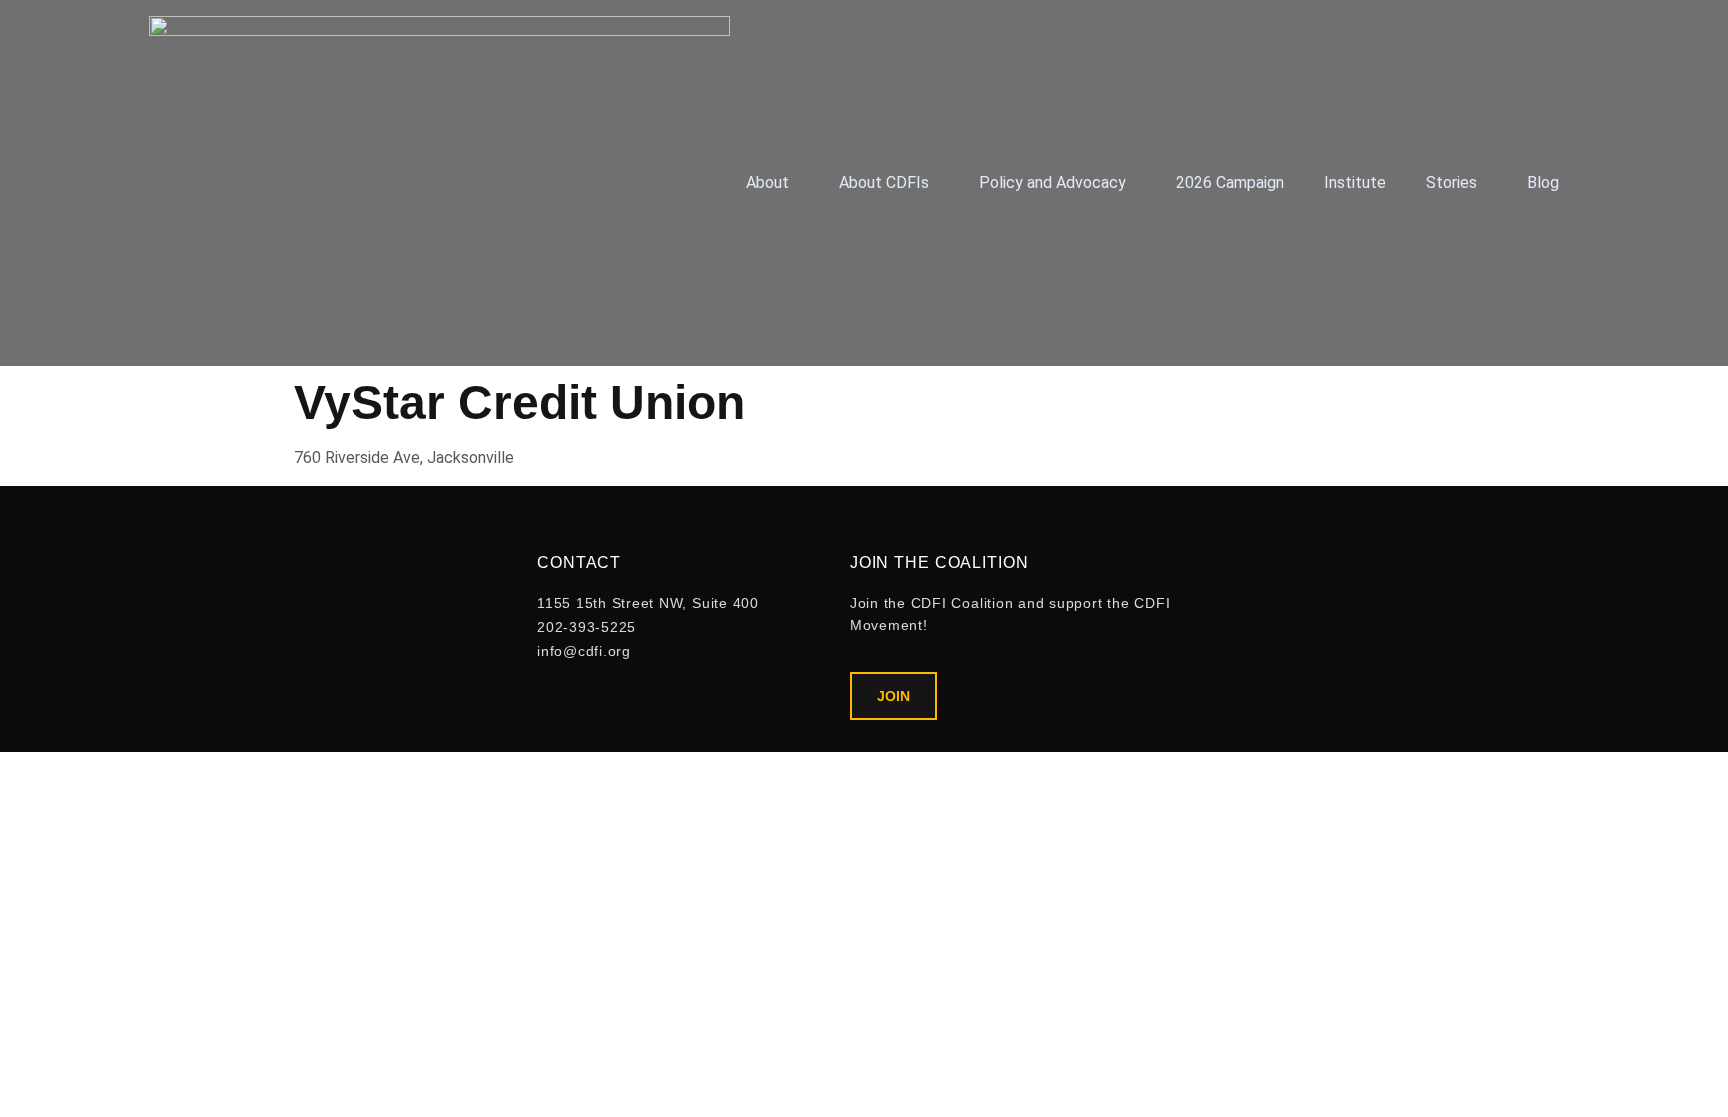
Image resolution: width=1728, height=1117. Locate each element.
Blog (1543, 182)
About (767, 182)
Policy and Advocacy (1052, 182)
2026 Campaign (1230, 182)
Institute (1355, 182)
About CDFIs (884, 182)
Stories (1451, 182)
